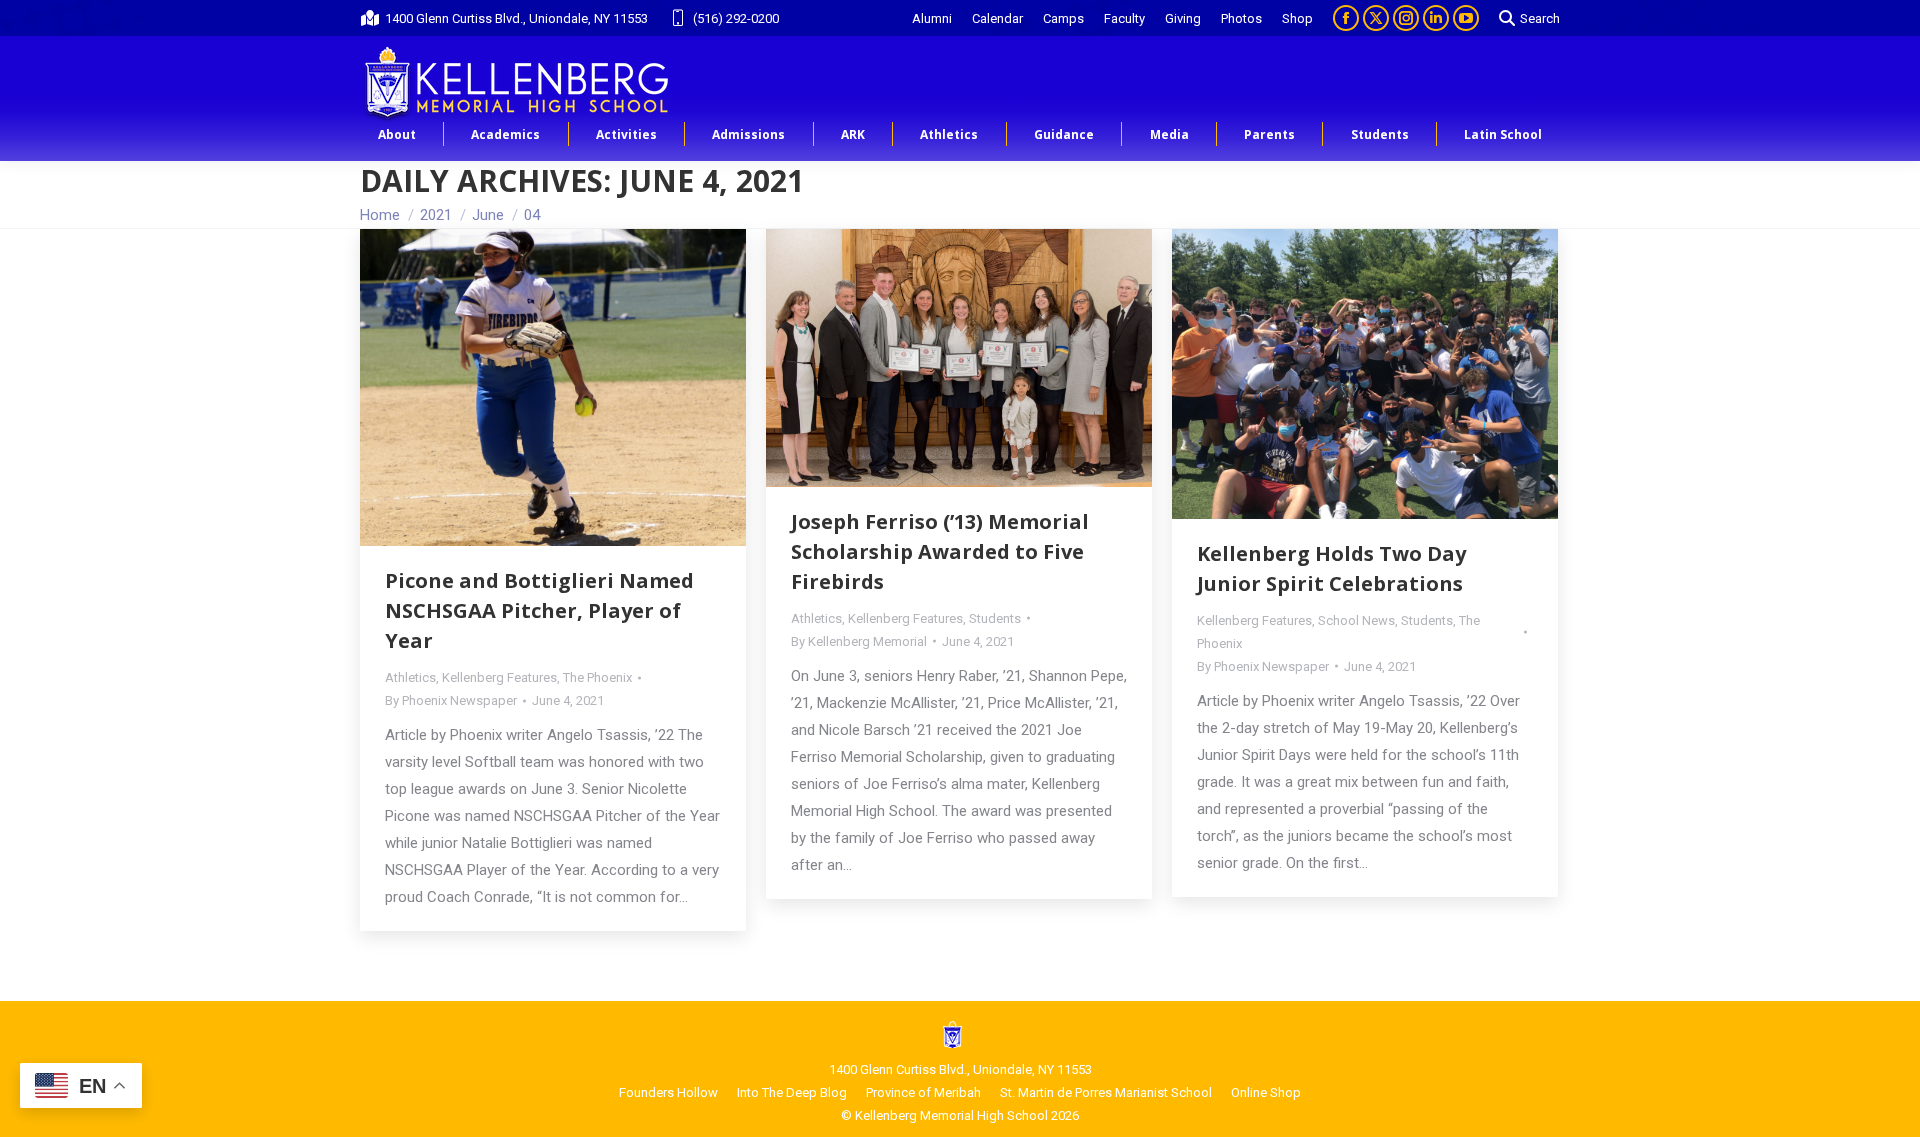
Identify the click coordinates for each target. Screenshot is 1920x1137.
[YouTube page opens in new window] (1466, 18)
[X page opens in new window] (1376, 18)
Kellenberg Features (499, 677)
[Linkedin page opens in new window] (1436, 18)
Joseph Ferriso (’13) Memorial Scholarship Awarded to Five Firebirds (940, 551)
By (451, 700)
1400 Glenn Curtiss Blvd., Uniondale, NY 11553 (516, 18)
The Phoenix (597, 677)
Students (995, 618)
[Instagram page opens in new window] (1406, 18)
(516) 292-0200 (736, 18)
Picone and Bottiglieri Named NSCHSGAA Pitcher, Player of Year (539, 610)
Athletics (410, 677)
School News (1356, 620)
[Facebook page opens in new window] (1346, 18)
